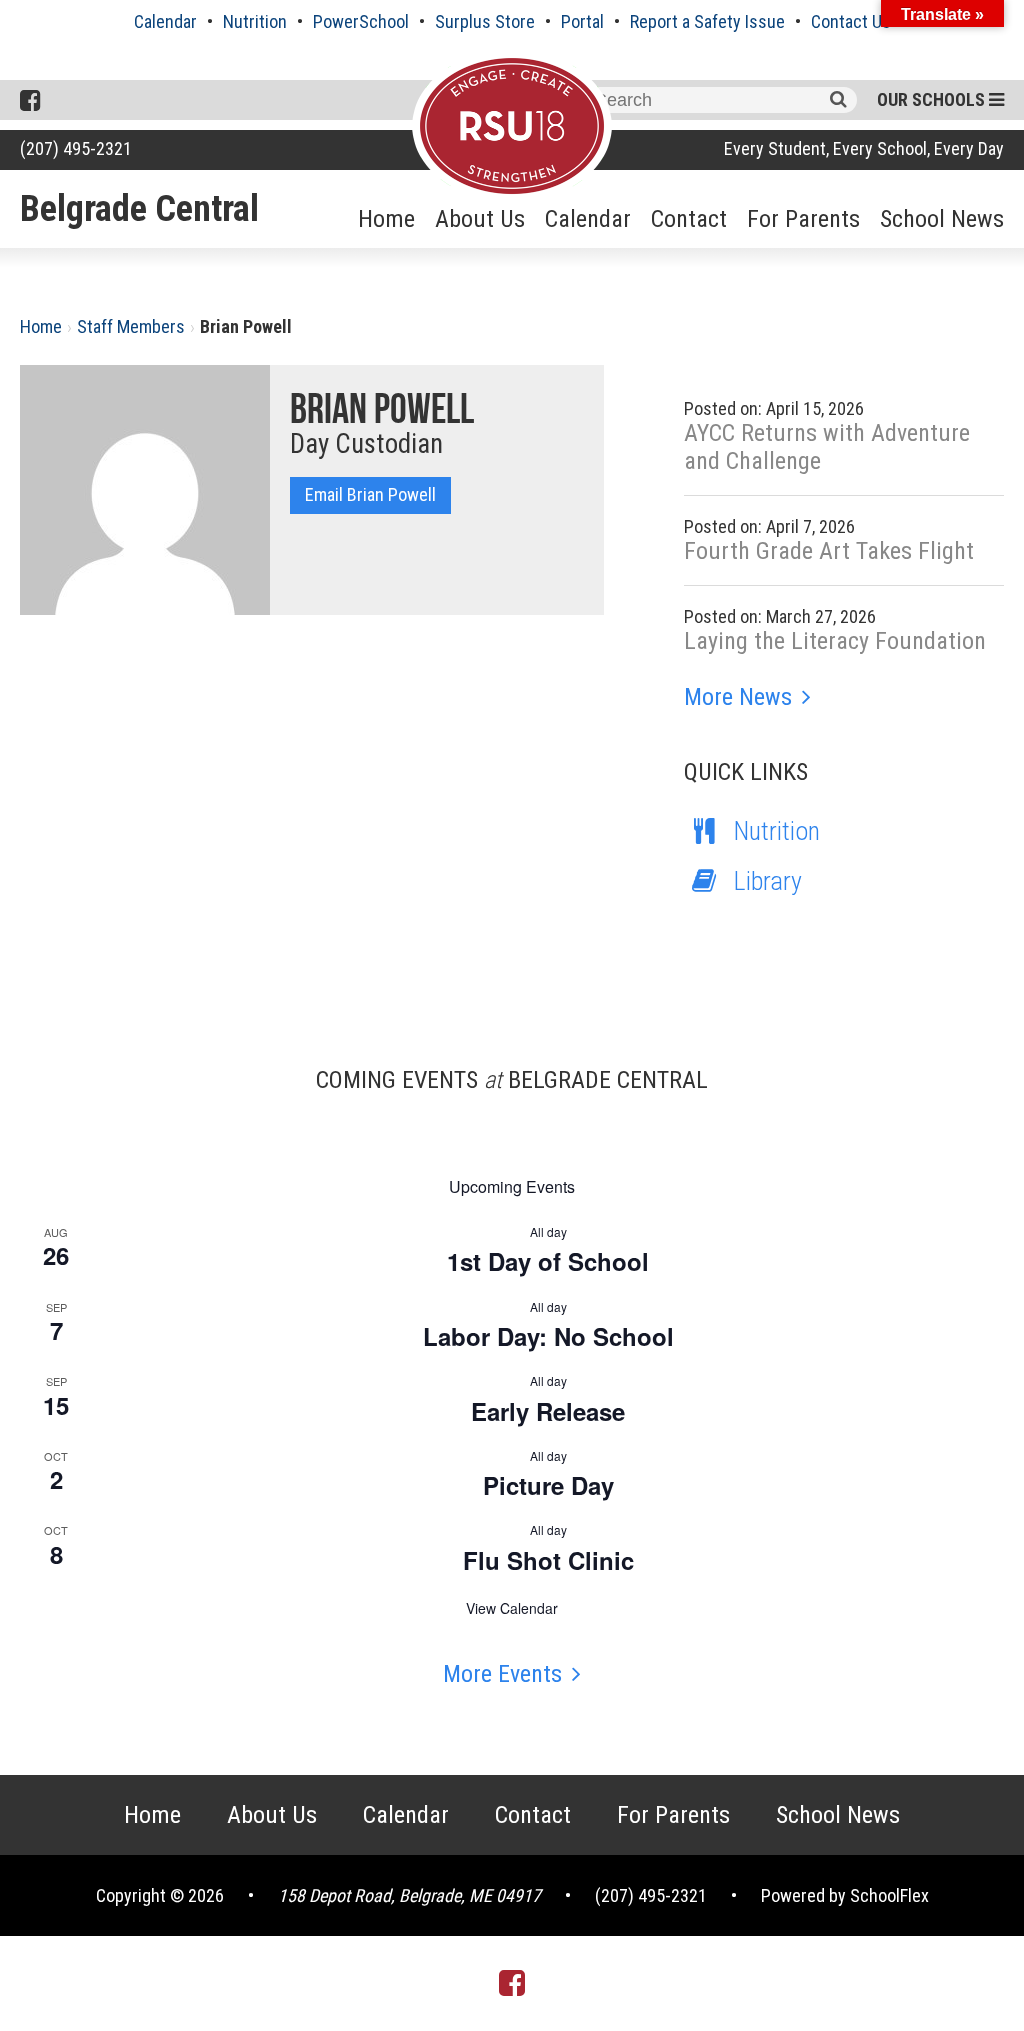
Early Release (548, 1411)
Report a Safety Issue (707, 21)
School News (942, 219)
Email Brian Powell (370, 494)
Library (768, 881)
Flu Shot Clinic (548, 1560)
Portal (582, 21)
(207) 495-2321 (76, 148)
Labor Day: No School (548, 1336)
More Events (502, 1674)
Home (386, 219)
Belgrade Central (139, 209)
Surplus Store (485, 21)
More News (738, 697)
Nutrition (255, 21)
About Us (480, 219)
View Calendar (512, 1608)
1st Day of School (548, 1261)
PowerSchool (361, 21)
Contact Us (851, 21)
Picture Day (548, 1485)
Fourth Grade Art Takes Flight (829, 551)
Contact (689, 219)
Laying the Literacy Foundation (835, 641)
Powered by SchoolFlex (845, 1895)
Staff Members (131, 326)
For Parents (803, 219)
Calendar (165, 21)
